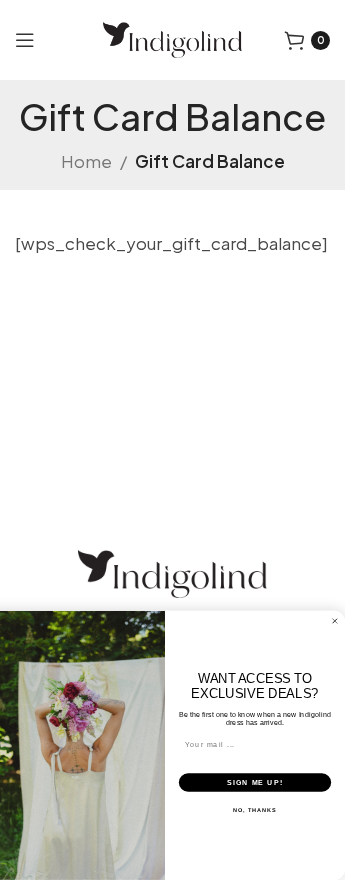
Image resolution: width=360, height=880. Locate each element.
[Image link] (172, 572)
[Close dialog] (334, 621)
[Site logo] (172, 38)
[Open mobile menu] (25, 40)
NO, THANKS (255, 810)
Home (86, 161)
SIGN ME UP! (255, 782)
